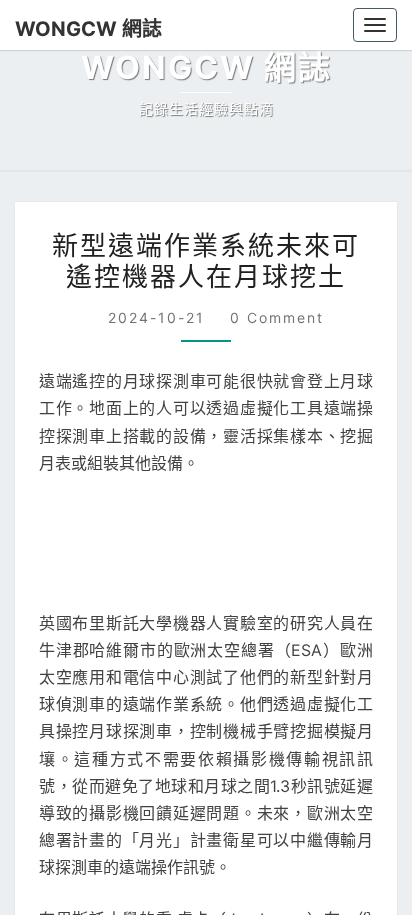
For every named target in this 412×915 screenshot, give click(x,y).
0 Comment (277, 317)
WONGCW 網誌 (88, 29)
